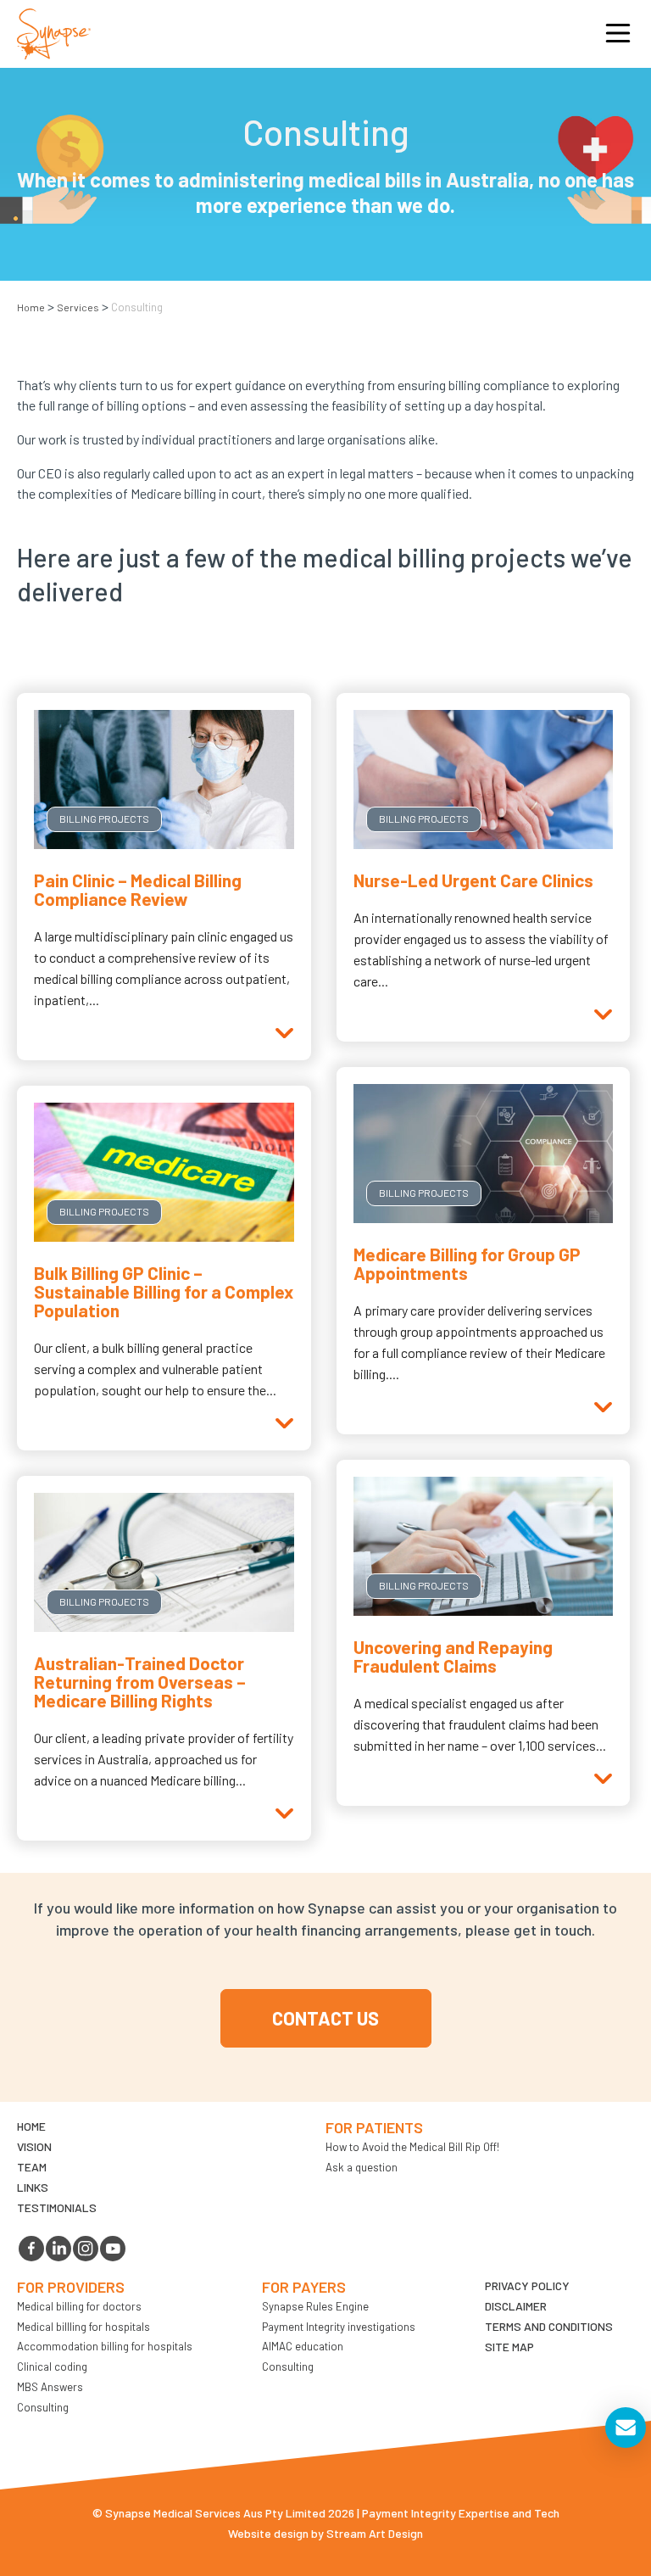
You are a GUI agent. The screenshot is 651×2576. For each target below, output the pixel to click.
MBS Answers (50, 2387)
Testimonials (57, 2207)
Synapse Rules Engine (315, 2306)
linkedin (58, 2249)
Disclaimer (516, 2306)
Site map (509, 2347)
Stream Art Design (375, 2533)
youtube (113, 2249)
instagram (86, 2249)
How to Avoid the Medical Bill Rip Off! (412, 2147)
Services (78, 307)
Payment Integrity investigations (339, 2327)
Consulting (43, 2407)
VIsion (34, 2146)
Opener (618, 34)
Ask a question (362, 2167)
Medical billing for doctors (79, 2306)
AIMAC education (303, 2346)
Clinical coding (52, 2366)
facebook (31, 2249)
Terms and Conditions (549, 2326)
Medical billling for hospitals (83, 2327)
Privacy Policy (527, 2285)
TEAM (32, 2167)
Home (31, 307)
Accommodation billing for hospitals (105, 2346)
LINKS (33, 2187)
